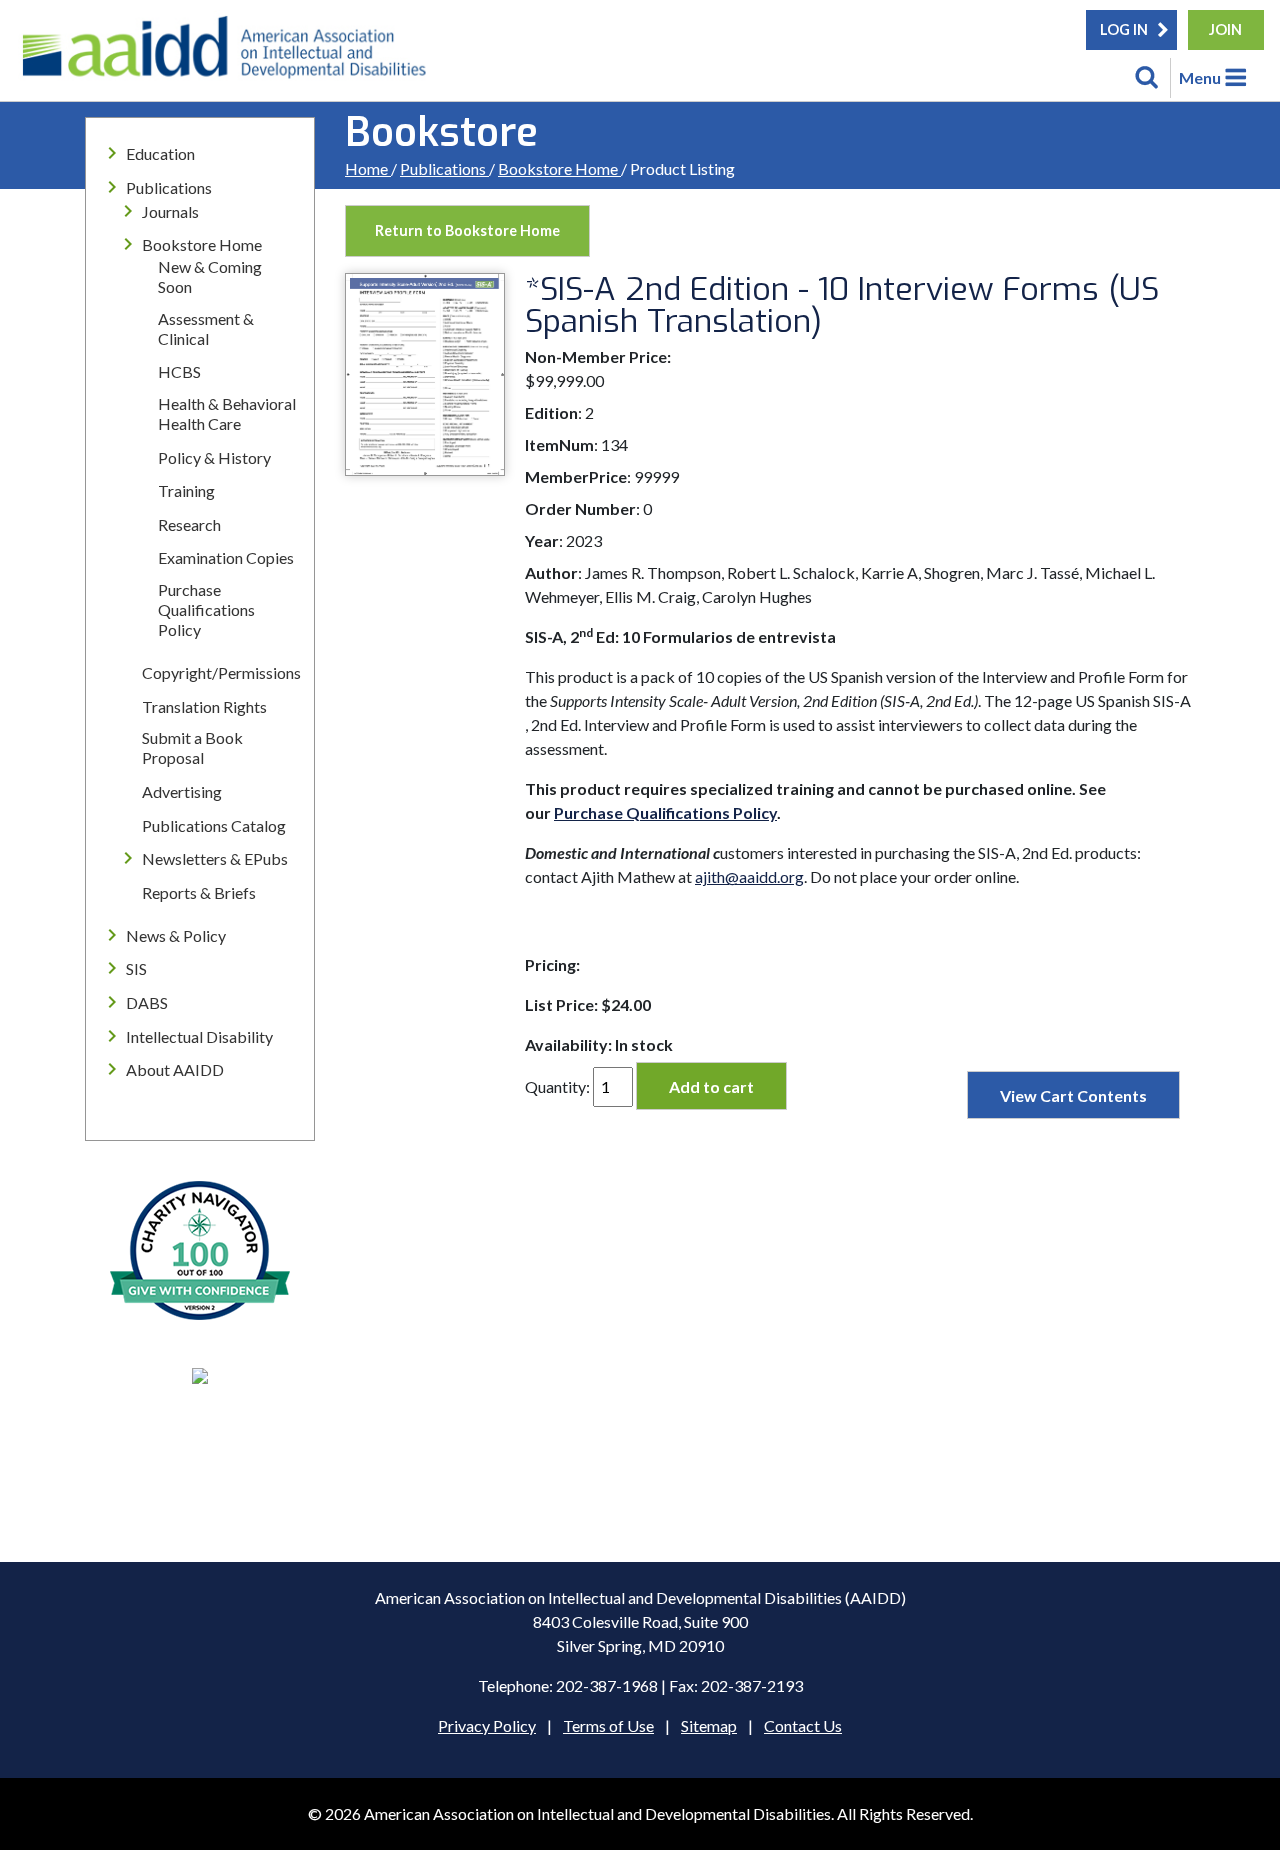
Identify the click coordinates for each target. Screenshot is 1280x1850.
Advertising (182, 791)
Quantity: (557, 1086)
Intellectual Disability (199, 1036)
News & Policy (176, 935)
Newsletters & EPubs (215, 858)
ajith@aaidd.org (749, 876)
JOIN (1225, 29)
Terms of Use (608, 1725)
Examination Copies (226, 557)
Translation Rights (204, 706)
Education (160, 153)
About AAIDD (175, 1069)
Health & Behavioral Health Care (227, 413)
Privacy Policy (487, 1725)
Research (189, 524)
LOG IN (1124, 29)
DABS (147, 1002)
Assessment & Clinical (206, 328)
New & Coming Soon (210, 276)
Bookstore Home (559, 168)
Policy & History (214, 457)
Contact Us (803, 1725)
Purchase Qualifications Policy (206, 609)
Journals (170, 211)
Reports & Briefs (199, 892)
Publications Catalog (214, 825)
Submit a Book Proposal (192, 747)
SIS (136, 968)
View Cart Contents (1073, 1095)
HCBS (179, 371)
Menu (1200, 77)
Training (186, 490)
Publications (444, 168)
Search (1147, 78)
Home (368, 168)
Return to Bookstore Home (467, 230)
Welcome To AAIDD (231, 55)
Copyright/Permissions (221, 672)
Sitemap (709, 1725)
